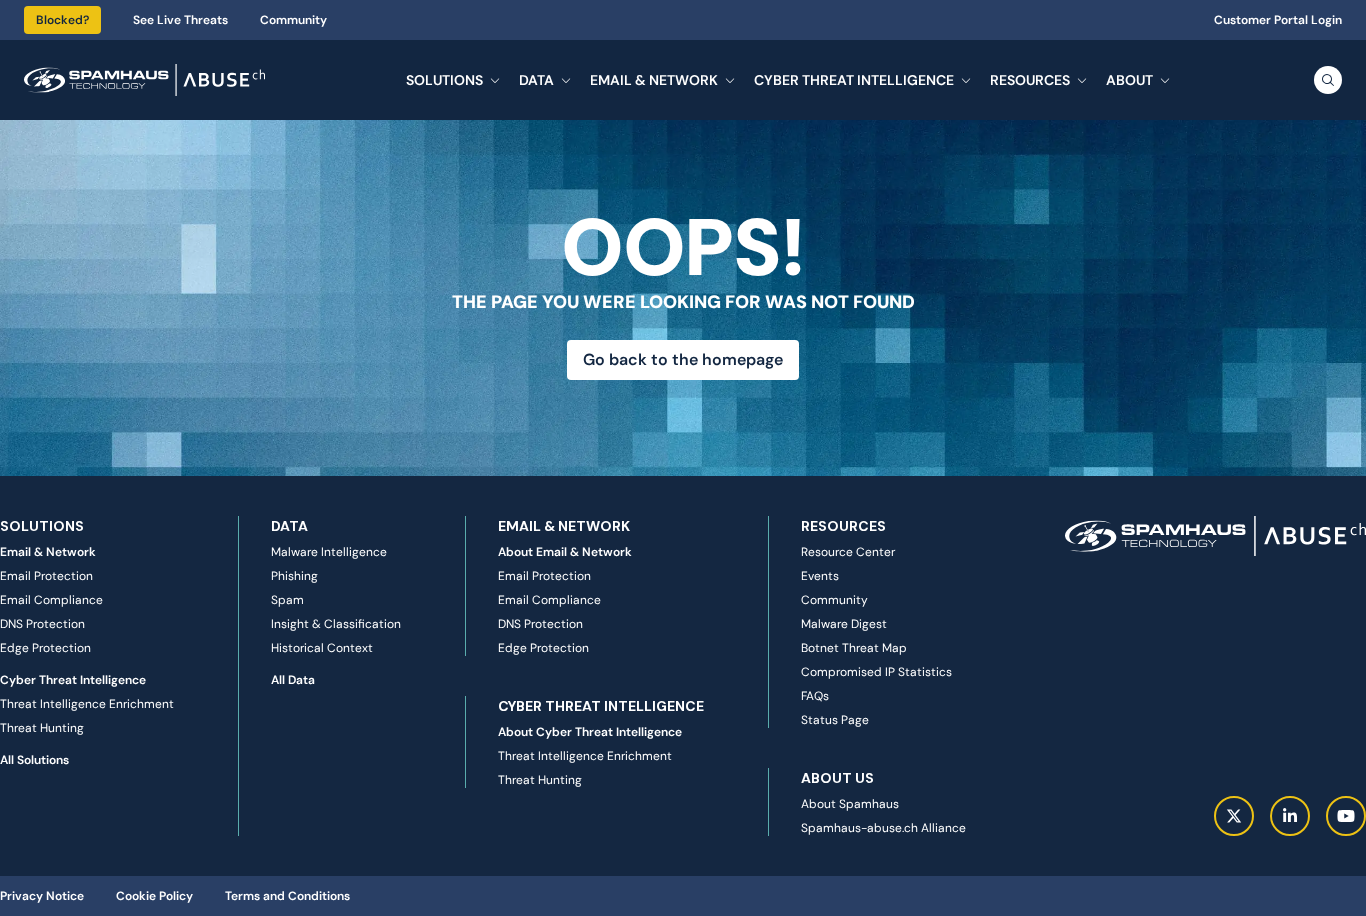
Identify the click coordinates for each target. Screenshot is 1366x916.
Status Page (835, 720)
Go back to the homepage (683, 359)
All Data (293, 680)
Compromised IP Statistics (876, 672)
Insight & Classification (336, 624)
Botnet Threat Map (854, 648)
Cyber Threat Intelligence (73, 680)
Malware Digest (844, 624)
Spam (287, 600)
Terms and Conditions (287, 896)
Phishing (294, 576)
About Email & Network (565, 552)
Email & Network (48, 552)
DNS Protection (42, 624)
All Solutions (34, 760)
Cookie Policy (154, 896)
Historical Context (322, 648)
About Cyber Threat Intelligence (590, 732)
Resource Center (848, 552)
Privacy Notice (42, 896)
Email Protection (46, 576)
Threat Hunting (42, 728)
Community (293, 20)
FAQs (815, 696)
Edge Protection (45, 648)
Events (820, 576)
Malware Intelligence (329, 552)
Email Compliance (51, 600)
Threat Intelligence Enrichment (87, 704)
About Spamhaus (850, 804)
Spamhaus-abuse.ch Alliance (883, 828)
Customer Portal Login (1278, 20)
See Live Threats (180, 20)
